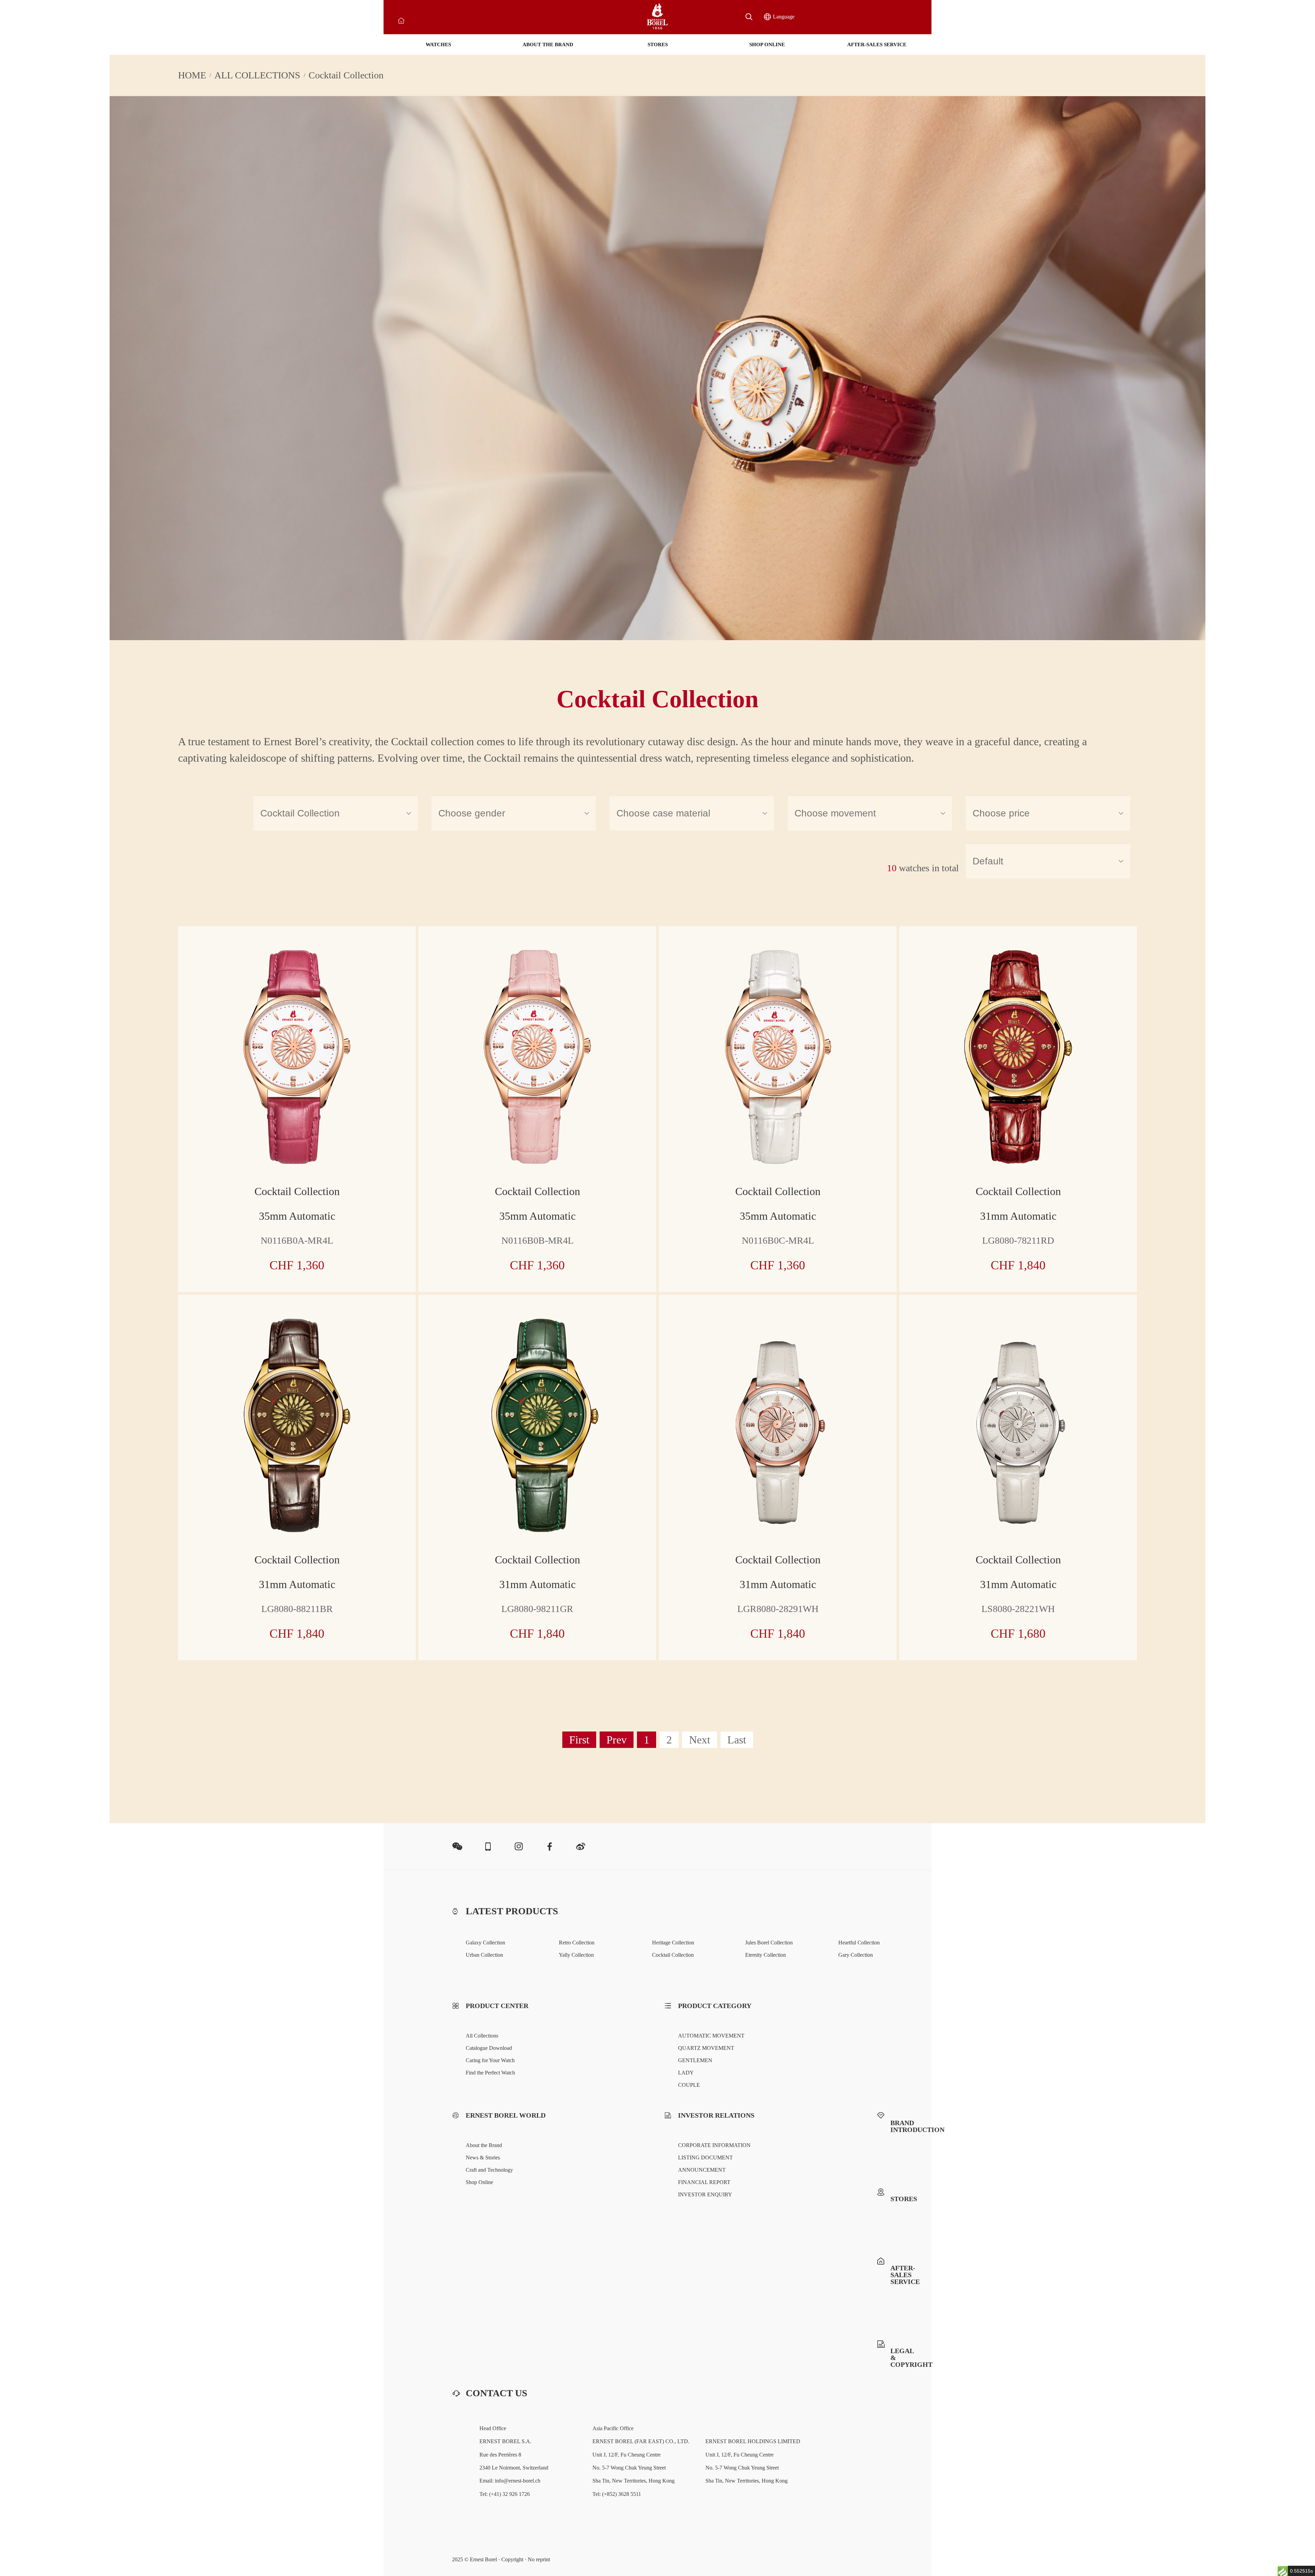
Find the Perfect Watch (490, 2073)
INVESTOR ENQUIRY (705, 2194)
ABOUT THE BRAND (548, 45)
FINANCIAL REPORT (704, 2182)
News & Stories (483, 2158)
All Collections (482, 2036)
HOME (192, 75)
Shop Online (479, 2182)
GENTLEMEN (695, 2060)
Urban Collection (484, 1955)
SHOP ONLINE (767, 45)
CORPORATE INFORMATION (714, 2145)
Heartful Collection (859, 1943)
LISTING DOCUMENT (705, 2158)
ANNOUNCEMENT (702, 2170)
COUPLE (689, 2085)
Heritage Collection (673, 1943)
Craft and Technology (489, 2170)
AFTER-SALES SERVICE (877, 45)
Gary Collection (856, 1955)
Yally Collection (576, 1955)
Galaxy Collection (485, 1943)
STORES (658, 45)
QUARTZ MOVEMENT (706, 2048)
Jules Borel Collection (769, 1943)
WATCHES (438, 45)
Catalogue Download (489, 2048)
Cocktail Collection (673, 1955)
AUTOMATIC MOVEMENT (711, 2036)
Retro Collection (577, 1943)
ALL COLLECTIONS (257, 75)
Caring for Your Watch (490, 2060)
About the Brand (484, 2145)
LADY (686, 2073)
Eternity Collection (766, 1955)
